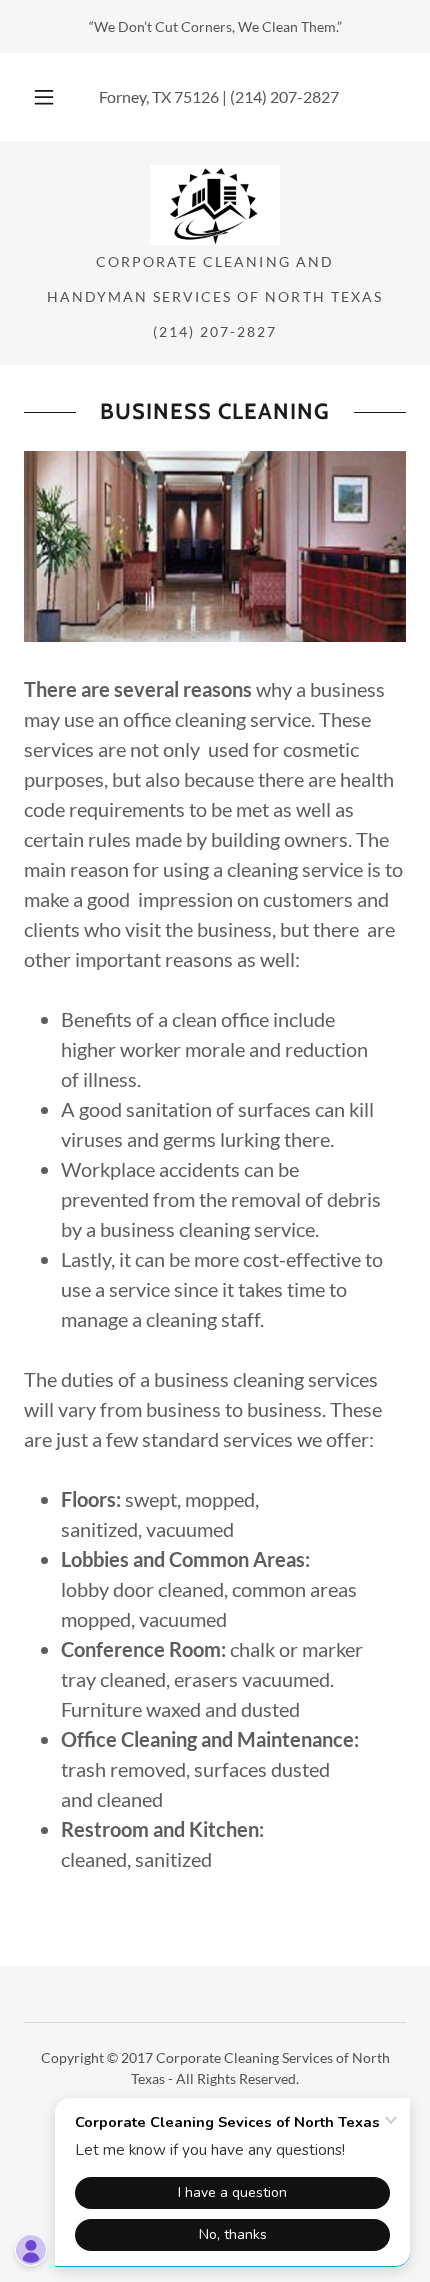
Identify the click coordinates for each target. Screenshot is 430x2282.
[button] (44, 97)
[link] (214, 205)
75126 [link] (196, 96)
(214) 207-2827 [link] (284, 96)
